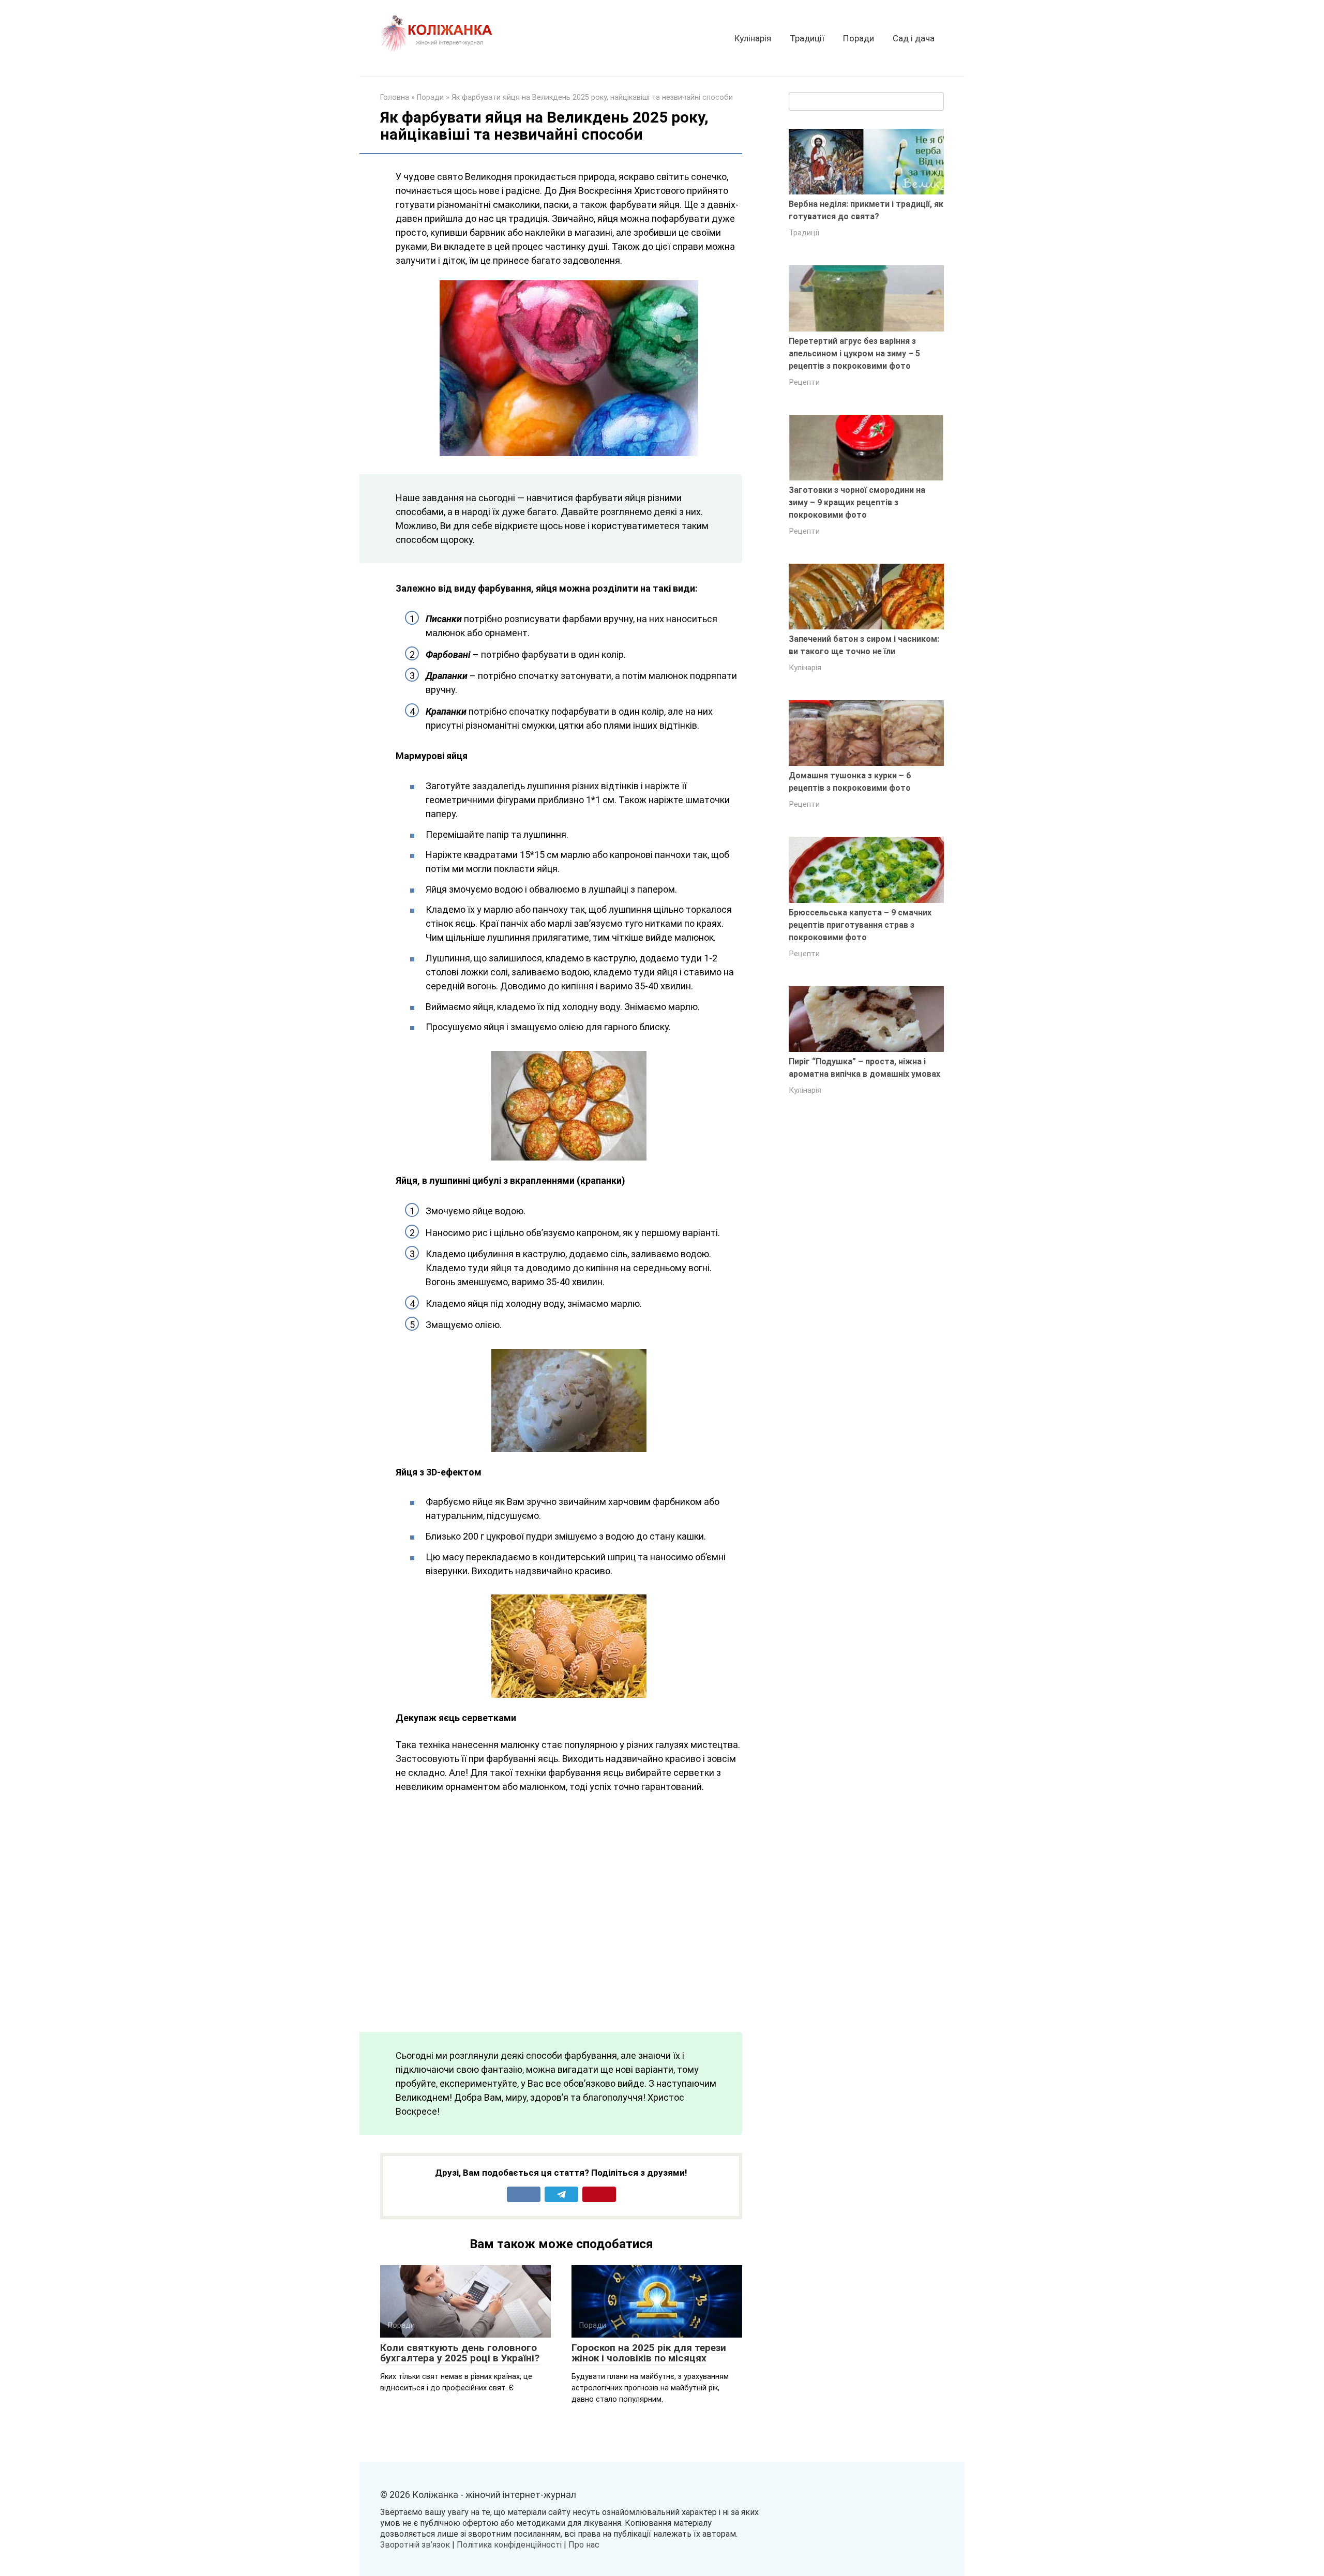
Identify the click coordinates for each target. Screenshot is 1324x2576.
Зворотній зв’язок (415, 2545)
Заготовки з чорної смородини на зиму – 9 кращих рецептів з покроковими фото (857, 502)
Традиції (807, 38)
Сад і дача (914, 38)
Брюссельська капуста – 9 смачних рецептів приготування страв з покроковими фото (860, 925)
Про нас (584, 2545)
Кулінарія (753, 38)
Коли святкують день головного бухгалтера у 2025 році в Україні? (460, 2353)
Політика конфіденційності (509, 2545)
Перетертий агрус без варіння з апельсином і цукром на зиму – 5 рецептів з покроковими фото (854, 353)
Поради (859, 38)
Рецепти (804, 382)
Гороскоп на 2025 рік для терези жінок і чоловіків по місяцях (649, 2353)
